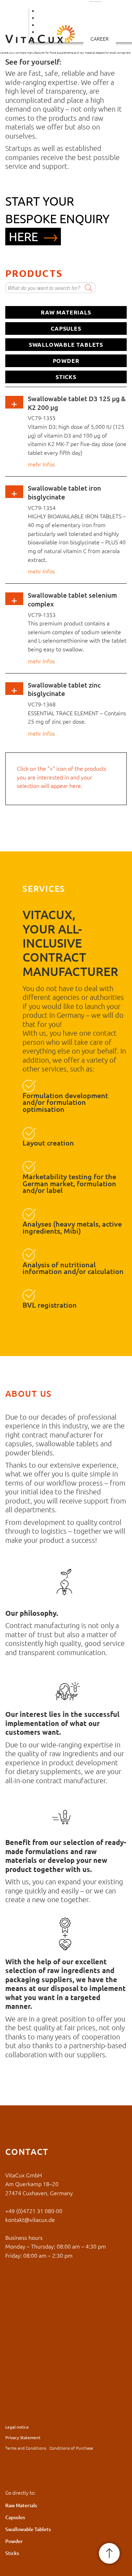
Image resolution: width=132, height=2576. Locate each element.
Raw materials (66, 312)
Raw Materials (21, 2505)
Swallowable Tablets (66, 344)
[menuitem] (100, 39)
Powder (66, 361)
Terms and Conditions (26, 2448)
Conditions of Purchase (71, 2448)
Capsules (66, 328)
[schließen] (77, 469)
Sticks (66, 377)
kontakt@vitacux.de (30, 2219)
